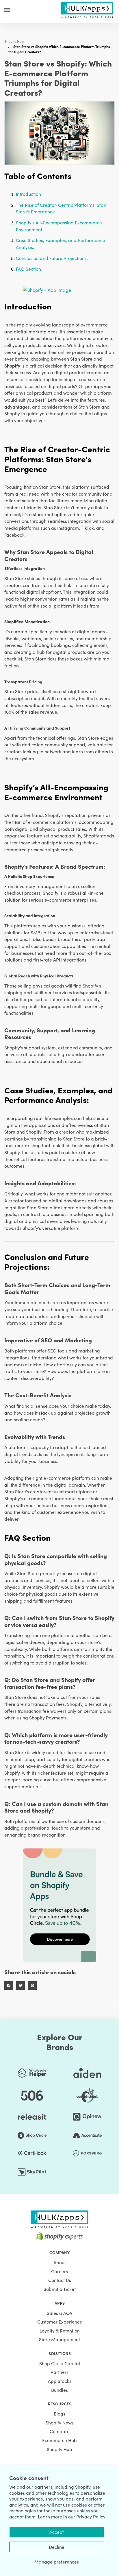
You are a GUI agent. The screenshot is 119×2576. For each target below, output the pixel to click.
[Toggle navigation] (7, 10)
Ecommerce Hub (59, 2440)
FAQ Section (28, 269)
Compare (60, 2431)
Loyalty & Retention (60, 2330)
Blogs (59, 2413)
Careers (59, 2271)
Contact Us (60, 2280)
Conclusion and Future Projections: (52, 258)
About (60, 2262)
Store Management (59, 2339)
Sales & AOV (60, 2313)
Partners (59, 2372)
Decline (57, 2547)
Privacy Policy (91, 2516)
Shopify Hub (14, 41)
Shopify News (60, 2422)
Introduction (28, 194)
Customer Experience (60, 2322)
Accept (57, 2532)
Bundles (59, 2390)
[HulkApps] (87, 9)
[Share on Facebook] (9, 1985)
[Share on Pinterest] (32, 1985)
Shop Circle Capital (60, 2363)
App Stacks (60, 2381)
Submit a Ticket (60, 2289)
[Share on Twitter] (21, 1985)
